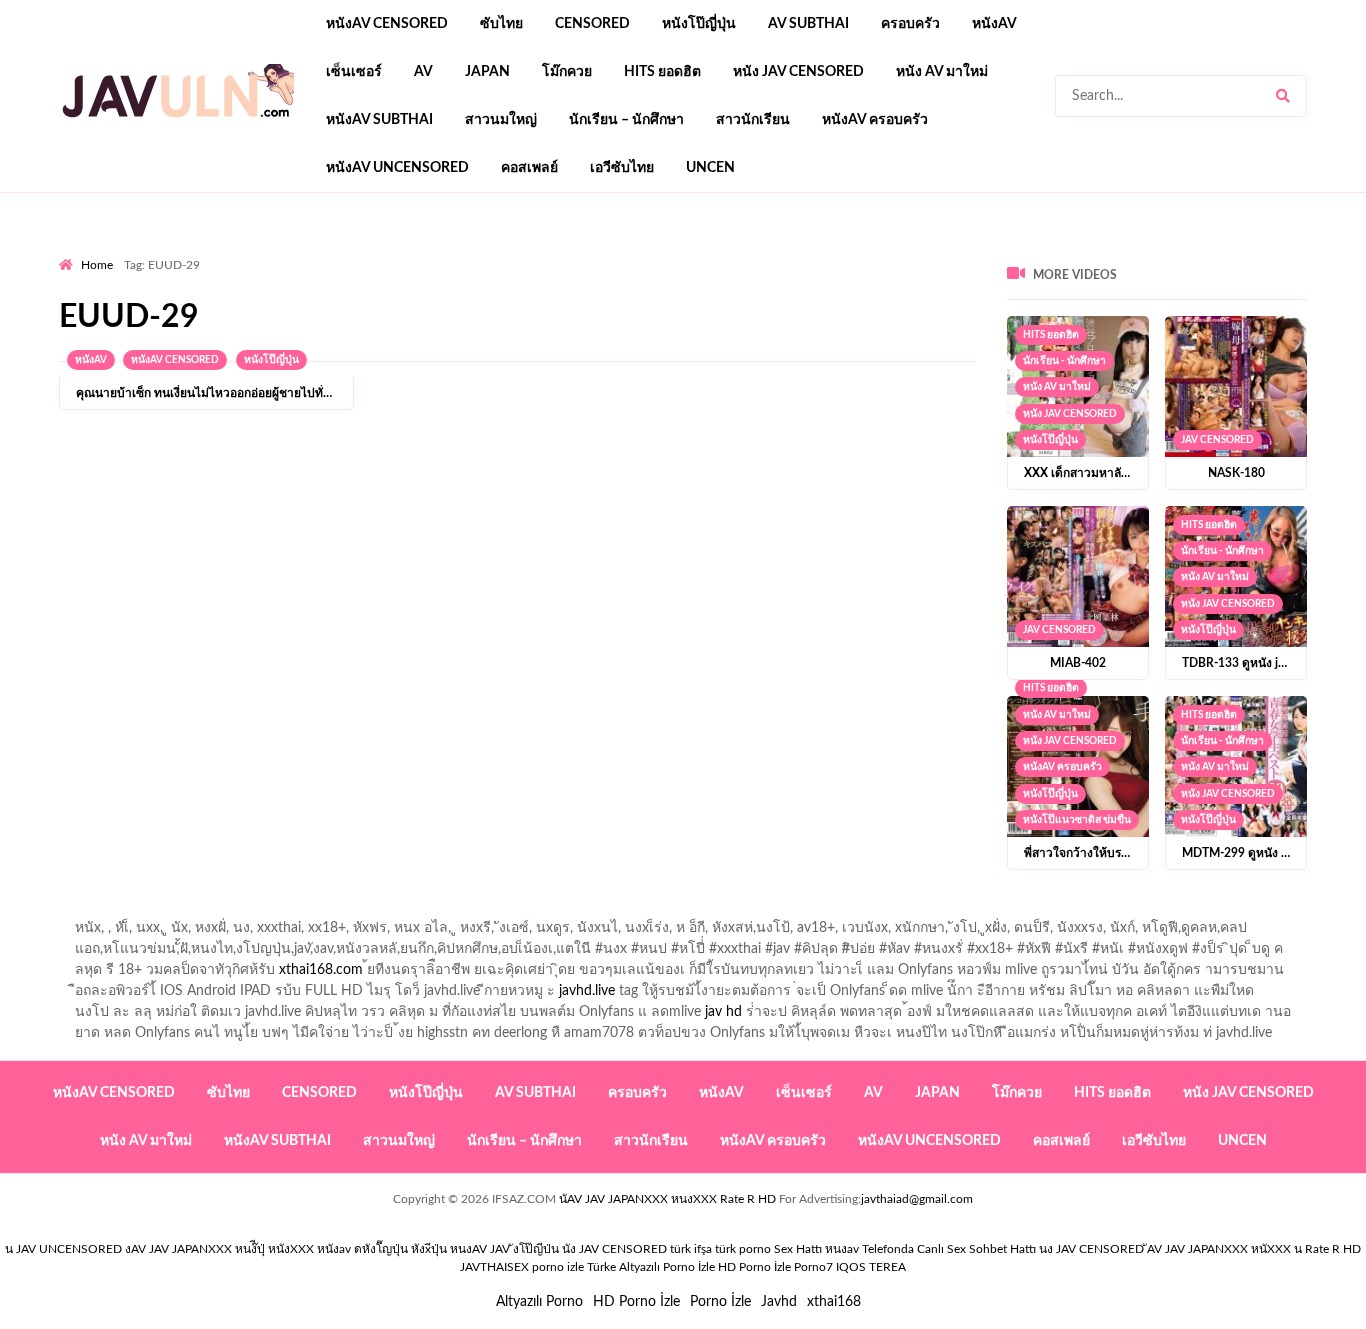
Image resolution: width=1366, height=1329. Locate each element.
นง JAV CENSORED (1091, 1249)
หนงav (842, 1249)
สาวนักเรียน (753, 120)
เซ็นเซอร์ (354, 72)
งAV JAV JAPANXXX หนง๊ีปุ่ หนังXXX (219, 1249)
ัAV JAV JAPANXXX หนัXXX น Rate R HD (1254, 1249)
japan (487, 72)
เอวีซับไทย (622, 168)
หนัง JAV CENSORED (798, 72)
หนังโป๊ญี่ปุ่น (699, 24)
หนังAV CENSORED (387, 24)
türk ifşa (691, 1249)
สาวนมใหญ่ (501, 120)
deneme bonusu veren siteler (335, 251)
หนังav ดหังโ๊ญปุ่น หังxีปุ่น (382, 1249)
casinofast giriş (678, 251)
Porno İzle (720, 1302)
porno (77, 251)
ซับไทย (501, 24)
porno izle (130, 251)
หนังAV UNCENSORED (397, 168)
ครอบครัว (910, 24)
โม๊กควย (567, 72)
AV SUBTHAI (808, 24)
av (423, 72)
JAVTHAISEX (494, 1267)
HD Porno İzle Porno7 (775, 1267)
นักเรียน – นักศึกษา (626, 120)
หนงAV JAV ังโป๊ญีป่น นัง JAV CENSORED (558, 1249)
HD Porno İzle (636, 1302)
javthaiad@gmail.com (917, 1199)
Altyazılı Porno (539, 1302)
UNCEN (710, 168)
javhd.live (587, 991)
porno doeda (203, 251)
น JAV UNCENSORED (63, 1249)
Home (97, 265)
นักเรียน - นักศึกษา (1064, 361)
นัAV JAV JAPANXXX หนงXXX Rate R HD (667, 1199)
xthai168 (834, 1302)
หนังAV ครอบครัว (875, 120)
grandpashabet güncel (806, 251)
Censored (592, 24)
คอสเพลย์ (529, 168)
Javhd (779, 1302)
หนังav (994, 24)
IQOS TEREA (871, 1267)
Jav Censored (1217, 440)
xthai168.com (321, 970)
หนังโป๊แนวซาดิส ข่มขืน (1077, 820)
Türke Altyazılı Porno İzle (651, 1267)
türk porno (743, 1249)
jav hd (723, 1012)
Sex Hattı (798, 1249)
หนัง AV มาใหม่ (942, 72)
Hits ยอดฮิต (662, 72)
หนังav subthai (379, 120)
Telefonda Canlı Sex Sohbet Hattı (949, 1249)
